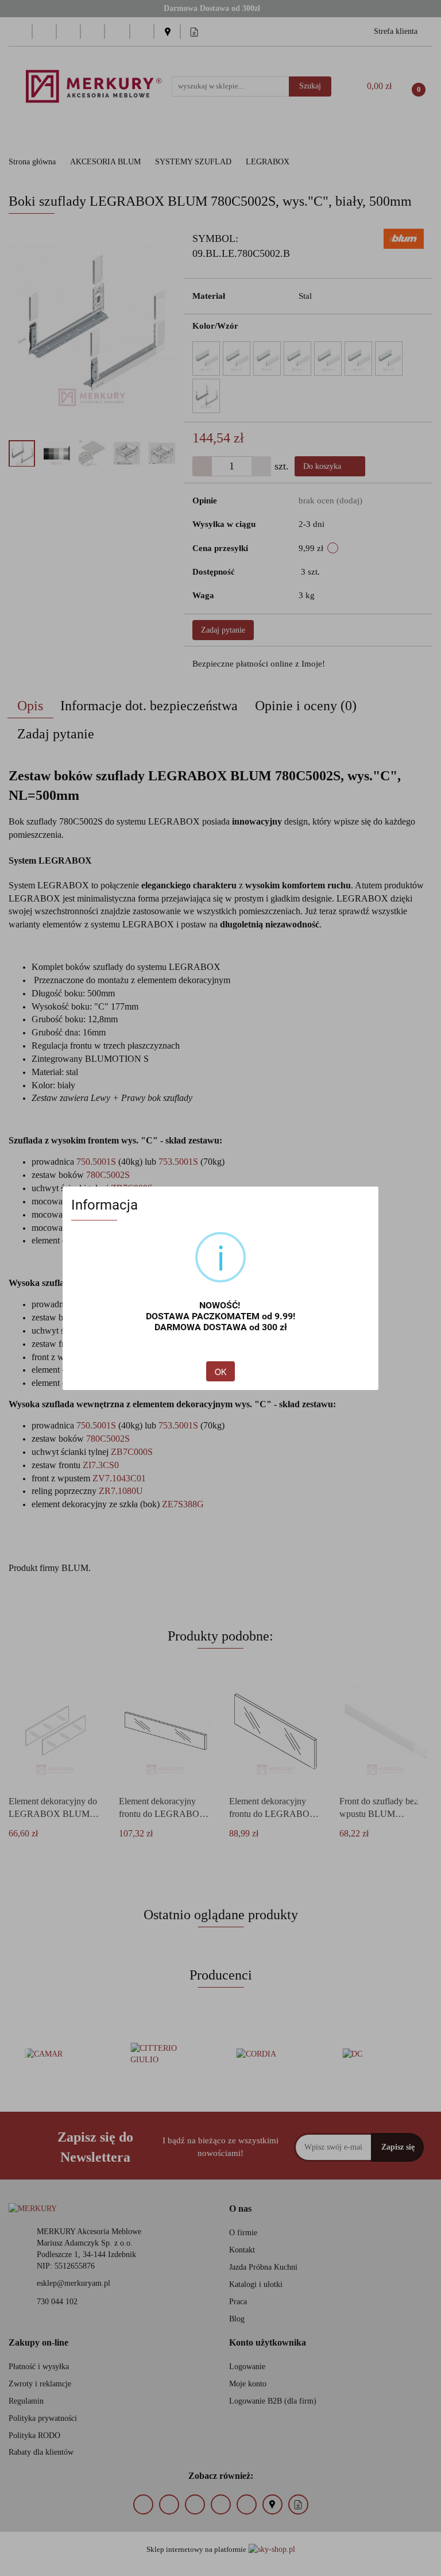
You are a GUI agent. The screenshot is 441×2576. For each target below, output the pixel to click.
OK (220, 1372)
